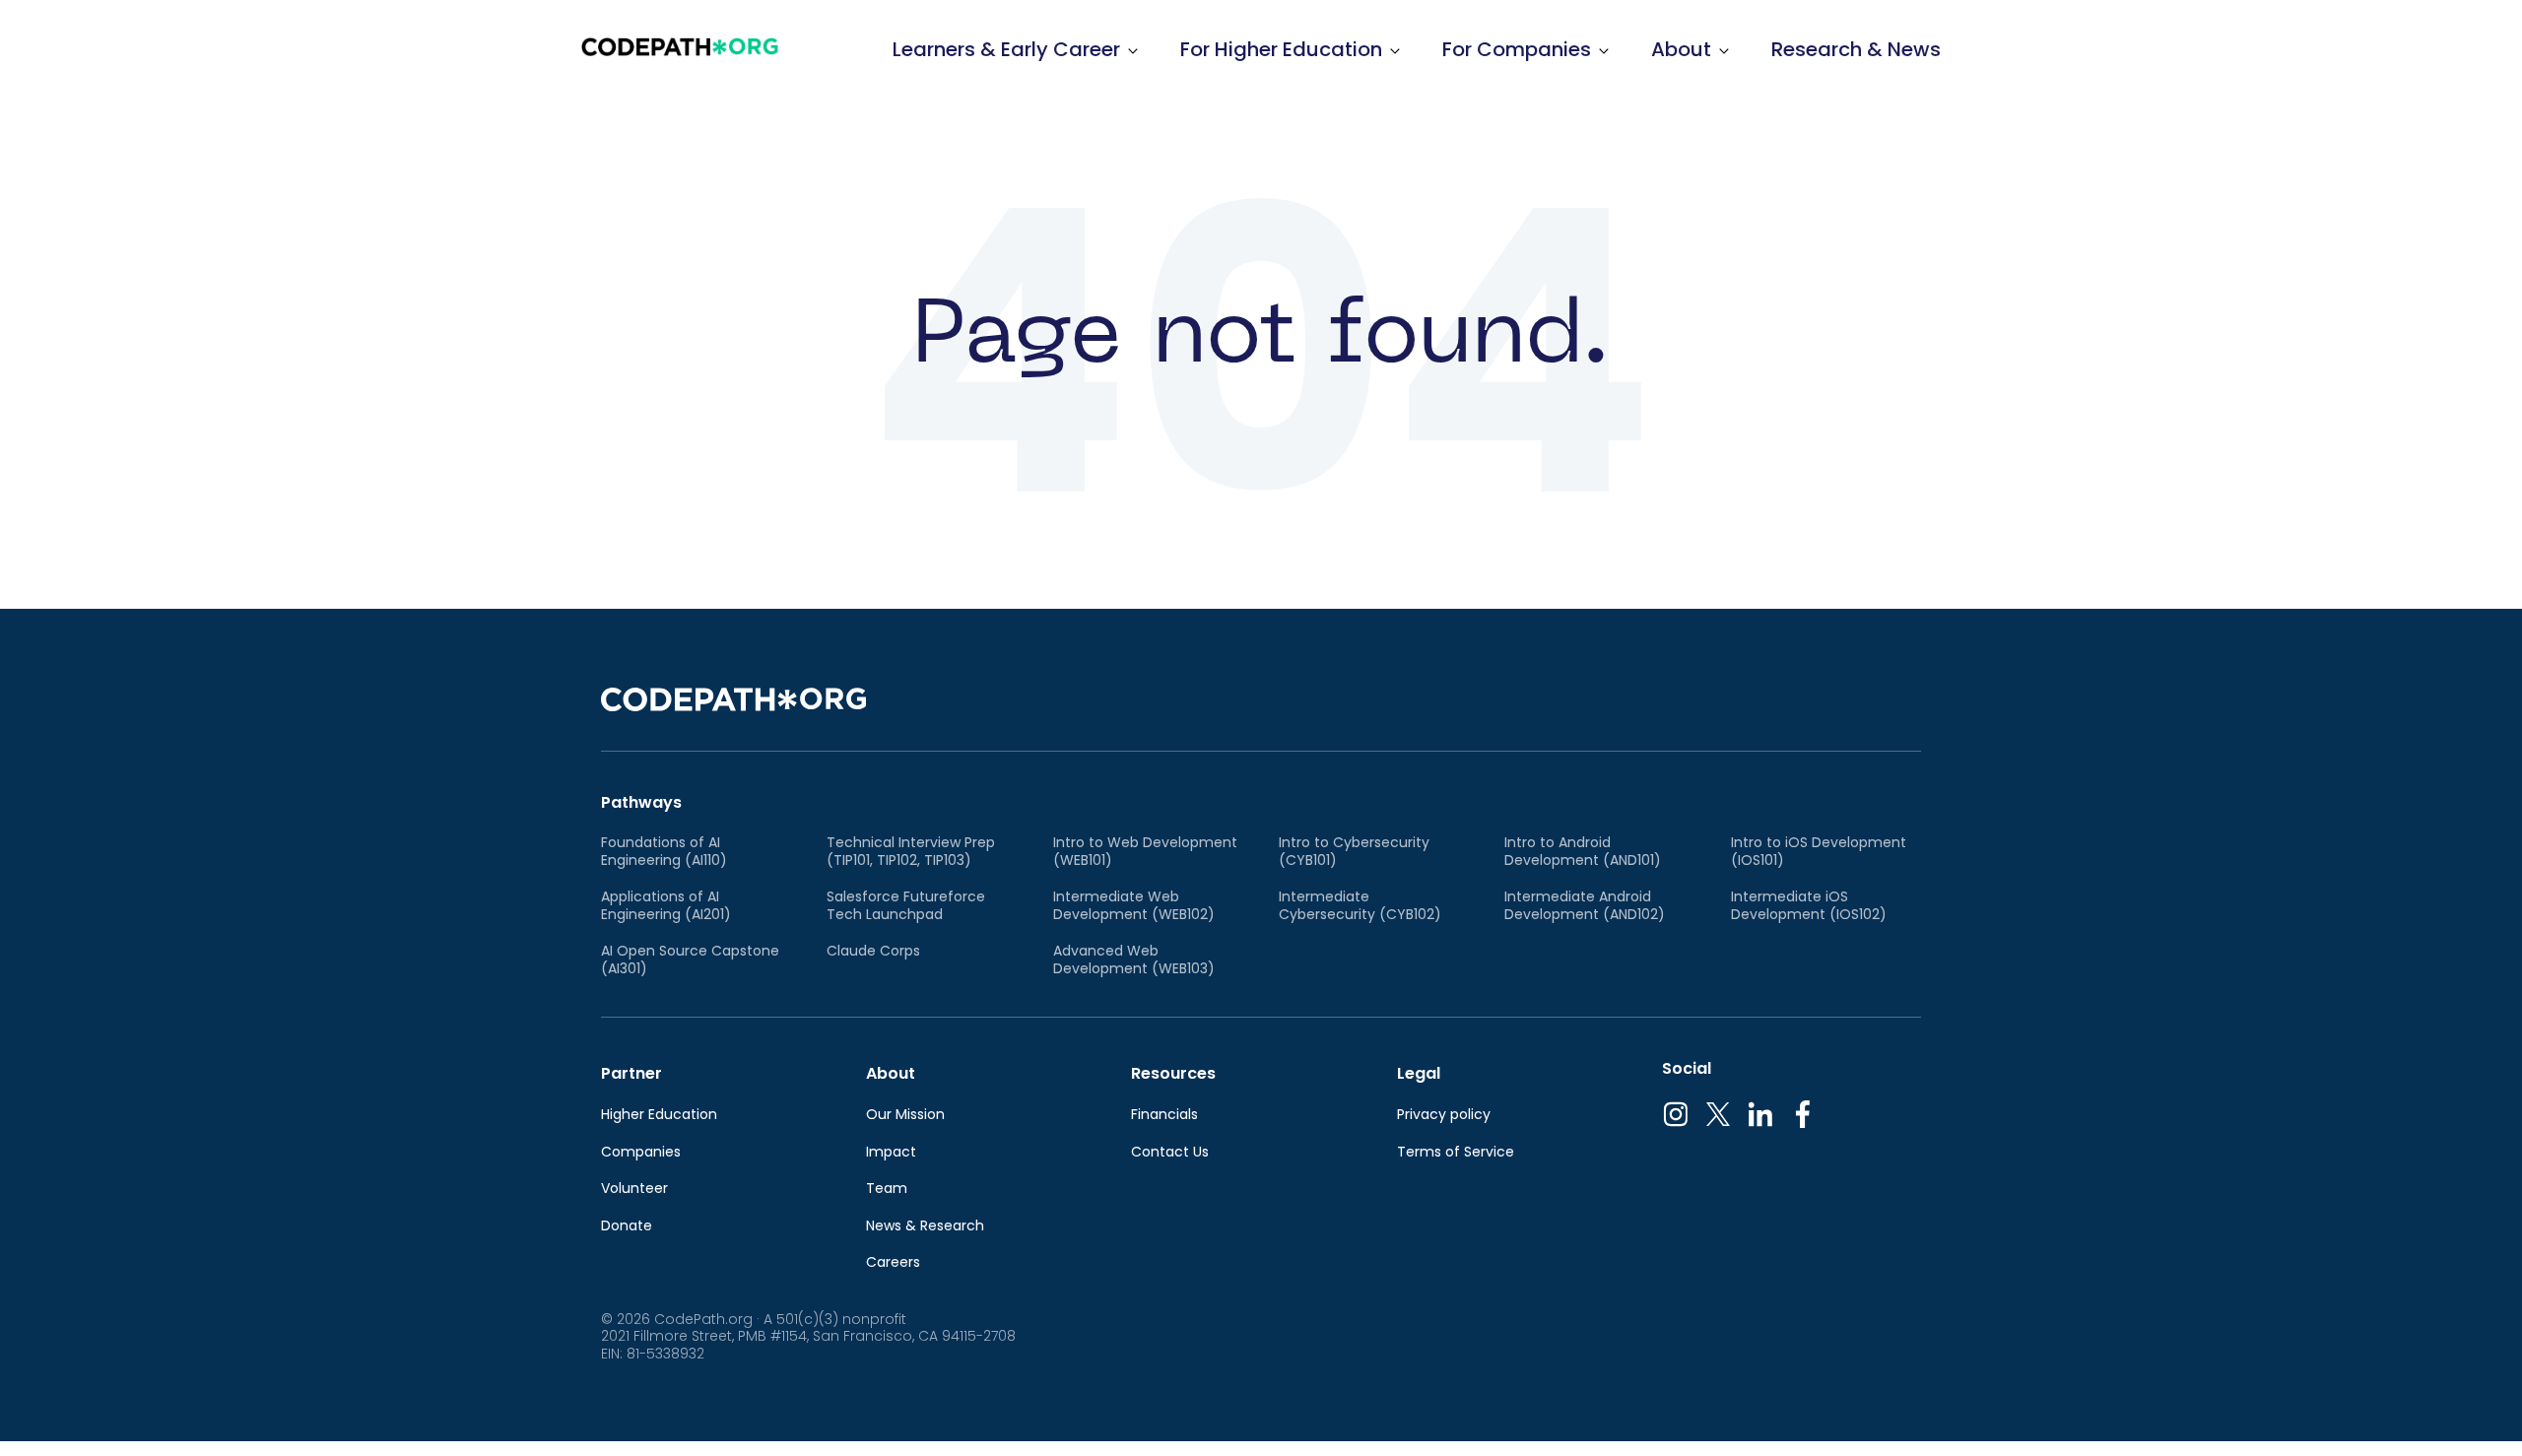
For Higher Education (1281, 49)
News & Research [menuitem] (925, 1226)
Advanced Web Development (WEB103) (1134, 960)
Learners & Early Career (1006, 49)
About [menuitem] (891, 1073)
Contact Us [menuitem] (1170, 1153)
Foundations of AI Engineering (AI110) (664, 852)
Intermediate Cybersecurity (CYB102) (1360, 906)
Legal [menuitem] (1419, 1073)
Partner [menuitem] (631, 1073)
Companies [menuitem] (641, 1153)
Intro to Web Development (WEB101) (1145, 852)
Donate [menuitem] (627, 1226)
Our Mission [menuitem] (905, 1115)
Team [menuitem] (887, 1189)
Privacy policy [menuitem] (1444, 1115)
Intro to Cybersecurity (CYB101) (1354, 852)
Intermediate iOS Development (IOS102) (1809, 906)
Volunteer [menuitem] (634, 1189)
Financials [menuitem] (1164, 1115)
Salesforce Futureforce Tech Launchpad (906, 906)
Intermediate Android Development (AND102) (1585, 906)
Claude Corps (873, 952)
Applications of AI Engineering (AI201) (666, 906)
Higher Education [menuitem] (659, 1115)
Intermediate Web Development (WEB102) (1134, 906)
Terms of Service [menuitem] (1456, 1153)
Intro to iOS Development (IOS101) (1819, 852)
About (1681, 49)
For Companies (1517, 49)
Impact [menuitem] (891, 1153)
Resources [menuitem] (1173, 1073)
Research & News (1856, 49)
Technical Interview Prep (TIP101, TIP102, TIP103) (911, 852)
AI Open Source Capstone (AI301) (690, 960)
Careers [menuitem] (893, 1263)
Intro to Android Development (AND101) (1583, 852)
